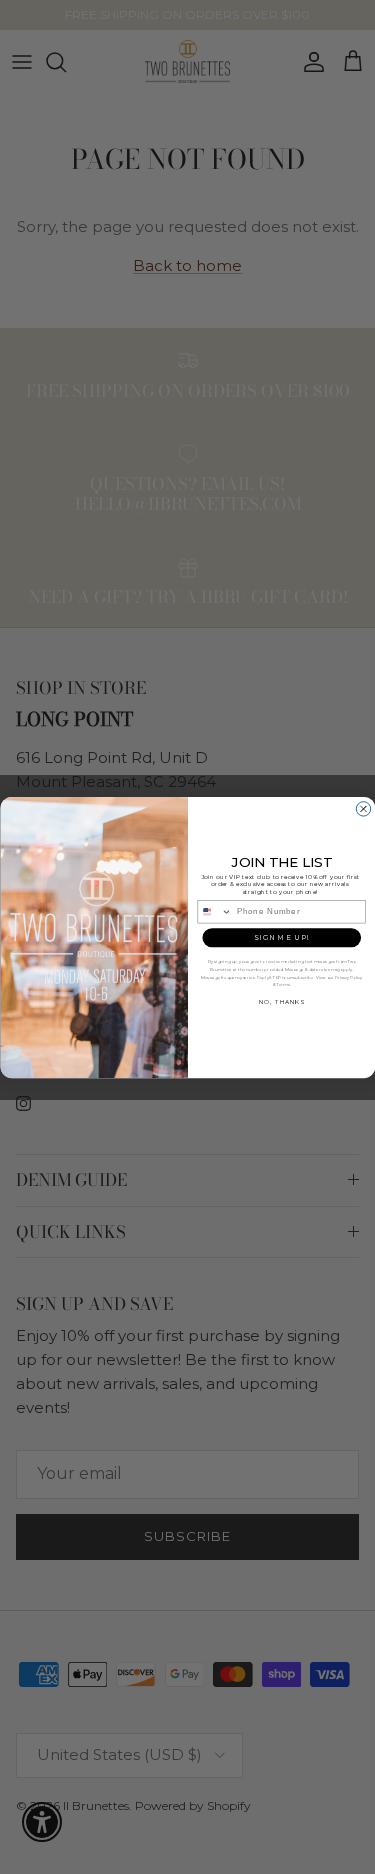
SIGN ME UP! (281, 937)
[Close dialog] (363, 808)
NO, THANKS (281, 1001)
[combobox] (215, 911)
